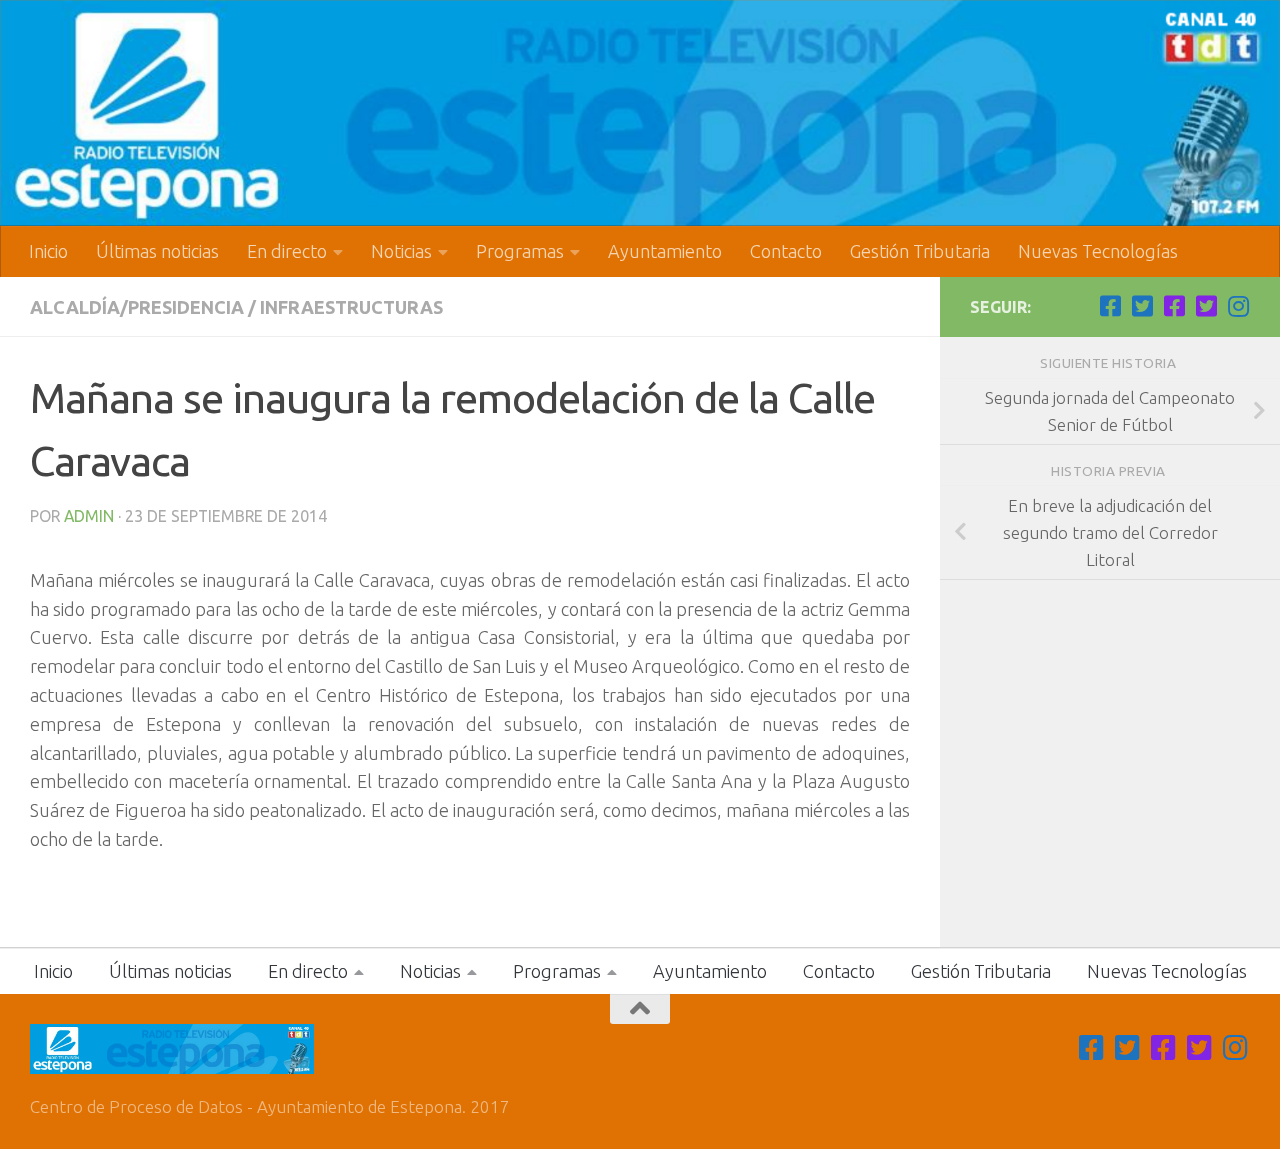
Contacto (786, 251)
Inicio (48, 251)
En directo (287, 251)
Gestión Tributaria (920, 251)
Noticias (401, 251)
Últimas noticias (157, 251)
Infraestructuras (351, 307)
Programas (520, 251)
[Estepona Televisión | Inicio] (640, 113)
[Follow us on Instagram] (1238, 306)
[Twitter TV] (1142, 306)
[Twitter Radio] (1206, 306)
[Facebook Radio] (1174, 306)
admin (89, 516)
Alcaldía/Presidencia (137, 307)
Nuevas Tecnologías (1098, 251)
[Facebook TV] (1110, 306)
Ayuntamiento (665, 251)
